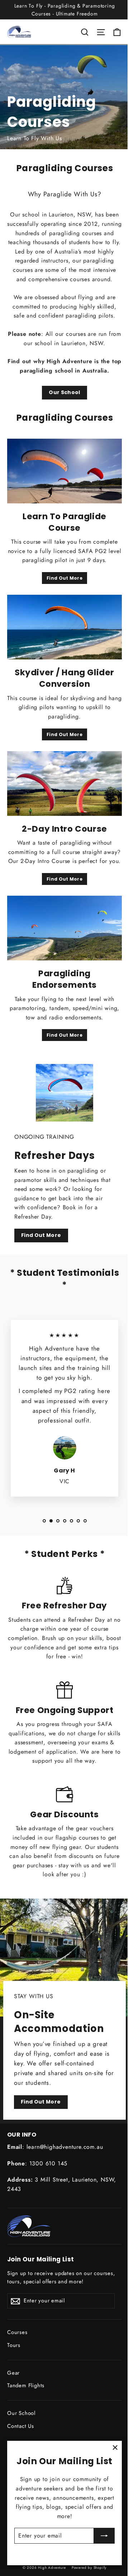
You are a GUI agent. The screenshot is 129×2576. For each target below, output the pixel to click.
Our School (64, 392)
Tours (14, 2345)
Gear (13, 2373)
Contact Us (21, 2426)
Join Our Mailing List (41, 2259)
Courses (17, 2332)
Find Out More (64, 578)
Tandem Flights (26, 2385)
